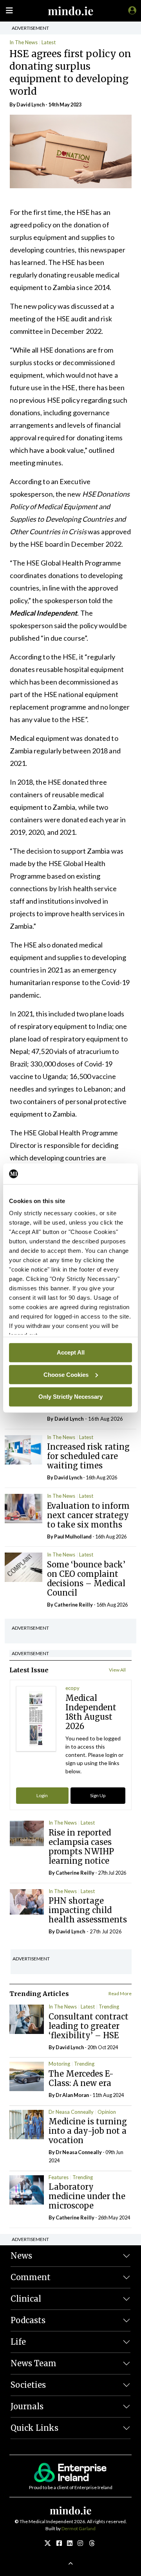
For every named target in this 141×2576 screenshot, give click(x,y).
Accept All (71, 1352)
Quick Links (34, 2428)
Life (18, 2342)
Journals (27, 2406)
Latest (49, 42)
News (21, 2256)
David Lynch (31, 104)
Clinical (26, 2299)
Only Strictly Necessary (70, 1397)
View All (117, 1670)
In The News (23, 42)
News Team (33, 2363)
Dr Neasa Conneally (71, 2112)
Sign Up (98, 1795)
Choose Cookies (66, 1374)
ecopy (72, 1688)
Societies (28, 2385)
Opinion (107, 2112)
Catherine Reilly (73, 1605)
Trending (109, 2007)
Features (59, 2177)
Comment (31, 2277)
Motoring (59, 2064)
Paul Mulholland (73, 1537)
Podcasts (28, 2320)
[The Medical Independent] (131, 10)
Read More (120, 1993)
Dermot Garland (79, 2528)
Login (42, 1795)
